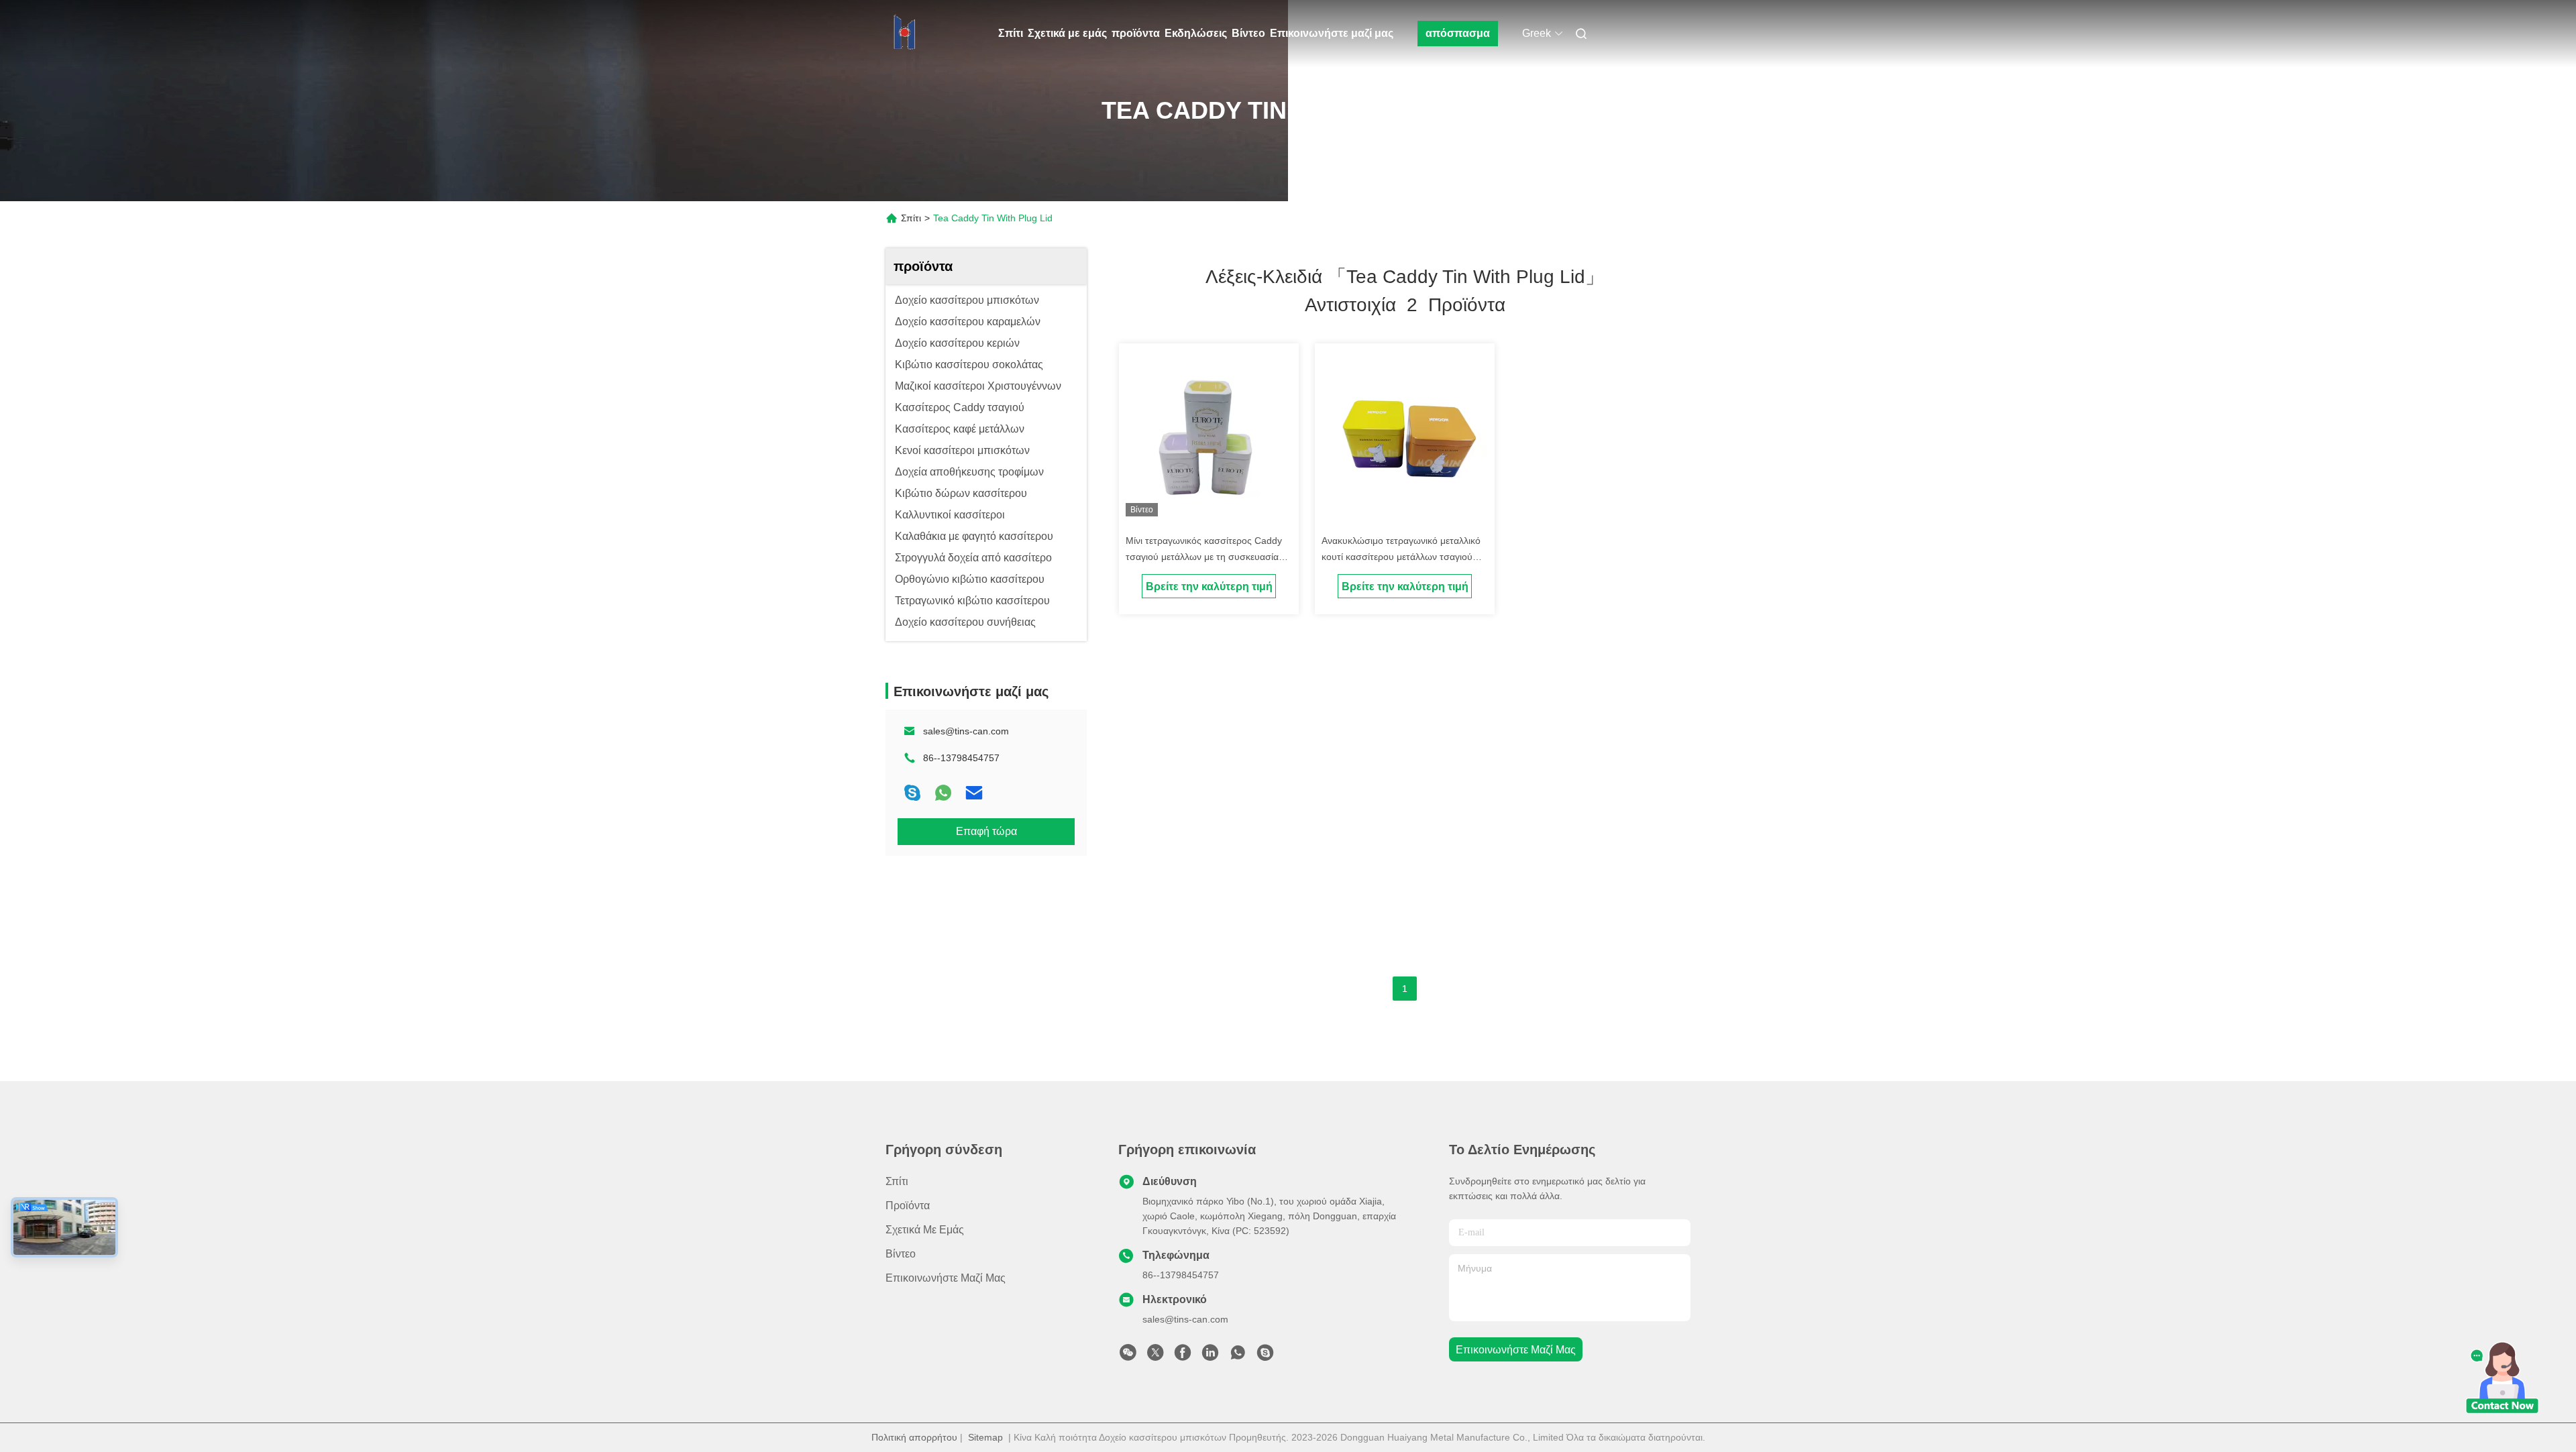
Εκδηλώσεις (1196, 33)
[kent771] (1265, 1356)
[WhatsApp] (943, 793)
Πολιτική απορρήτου (914, 1437)
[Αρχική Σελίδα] (904, 34)
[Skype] (912, 793)
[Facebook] (1183, 1356)
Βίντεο (1248, 33)
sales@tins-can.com (966, 731)
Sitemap (985, 1437)
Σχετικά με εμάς (1067, 33)
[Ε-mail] (974, 793)
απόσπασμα (1458, 33)
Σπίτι (1011, 33)
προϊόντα (1136, 33)
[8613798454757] (1238, 1356)
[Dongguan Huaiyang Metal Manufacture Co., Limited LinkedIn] (1210, 1356)
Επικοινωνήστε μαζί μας (1332, 33)
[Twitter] (1155, 1356)
